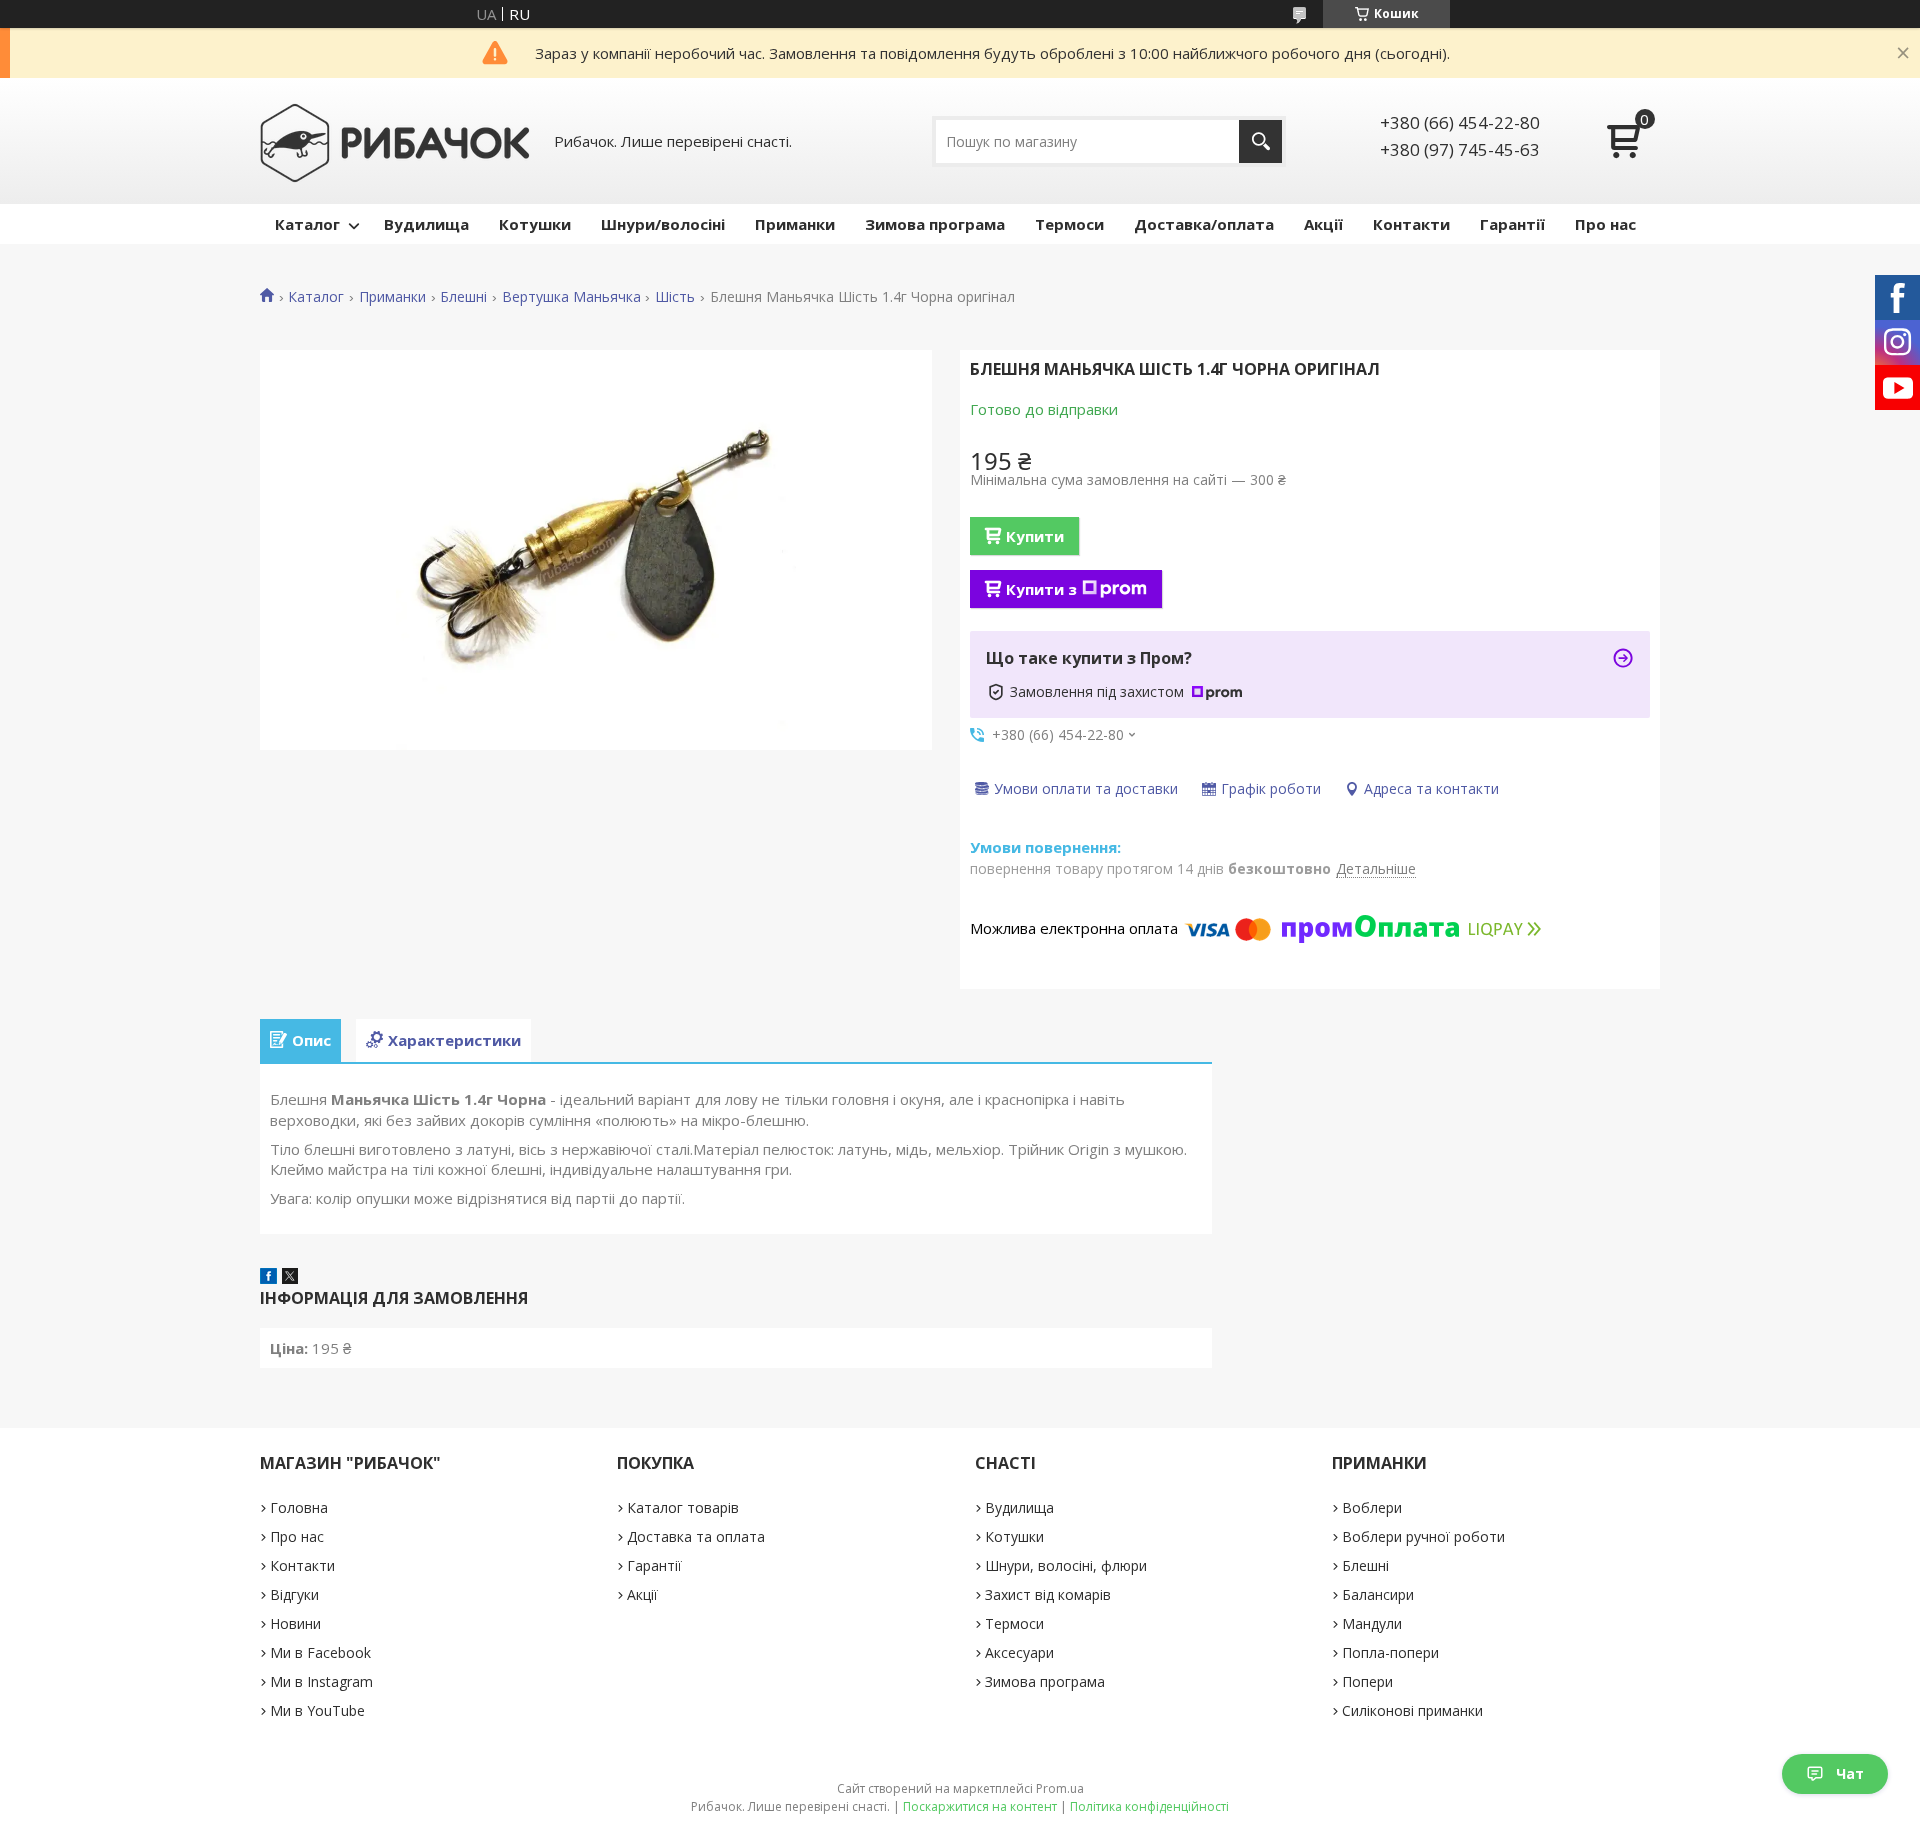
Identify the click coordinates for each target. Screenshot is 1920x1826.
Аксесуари (1019, 1652)
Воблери (1372, 1507)
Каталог (307, 224)
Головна (299, 1507)
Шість (675, 297)
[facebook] (268, 1278)
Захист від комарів (1048, 1594)
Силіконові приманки (1412, 1710)
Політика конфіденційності (1149, 1806)
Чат (1850, 1773)
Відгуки (294, 1594)
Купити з (1041, 589)
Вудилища (426, 224)
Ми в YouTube (317, 1710)
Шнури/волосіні (663, 224)
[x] (290, 1278)
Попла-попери (1390, 1652)
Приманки (795, 224)
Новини (295, 1623)
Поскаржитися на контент (980, 1806)
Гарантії (1512, 224)
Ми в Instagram (321, 1681)
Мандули (1372, 1623)
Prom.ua (1060, 1788)
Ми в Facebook (320, 1652)
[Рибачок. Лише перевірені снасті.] (395, 141)
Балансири (1378, 1594)
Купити (1035, 536)
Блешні (463, 297)
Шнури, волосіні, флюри (1066, 1565)
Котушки (535, 224)
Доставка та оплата (696, 1536)
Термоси (1069, 224)
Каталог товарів (683, 1507)
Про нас (1605, 224)
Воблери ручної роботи (1423, 1536)
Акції (1323, 224)
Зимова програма (935, 224)
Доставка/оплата (1204, 224)
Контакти (1411, 224)
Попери (1367, 1681)
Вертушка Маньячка (571, 297)
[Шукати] (1260, 141)
